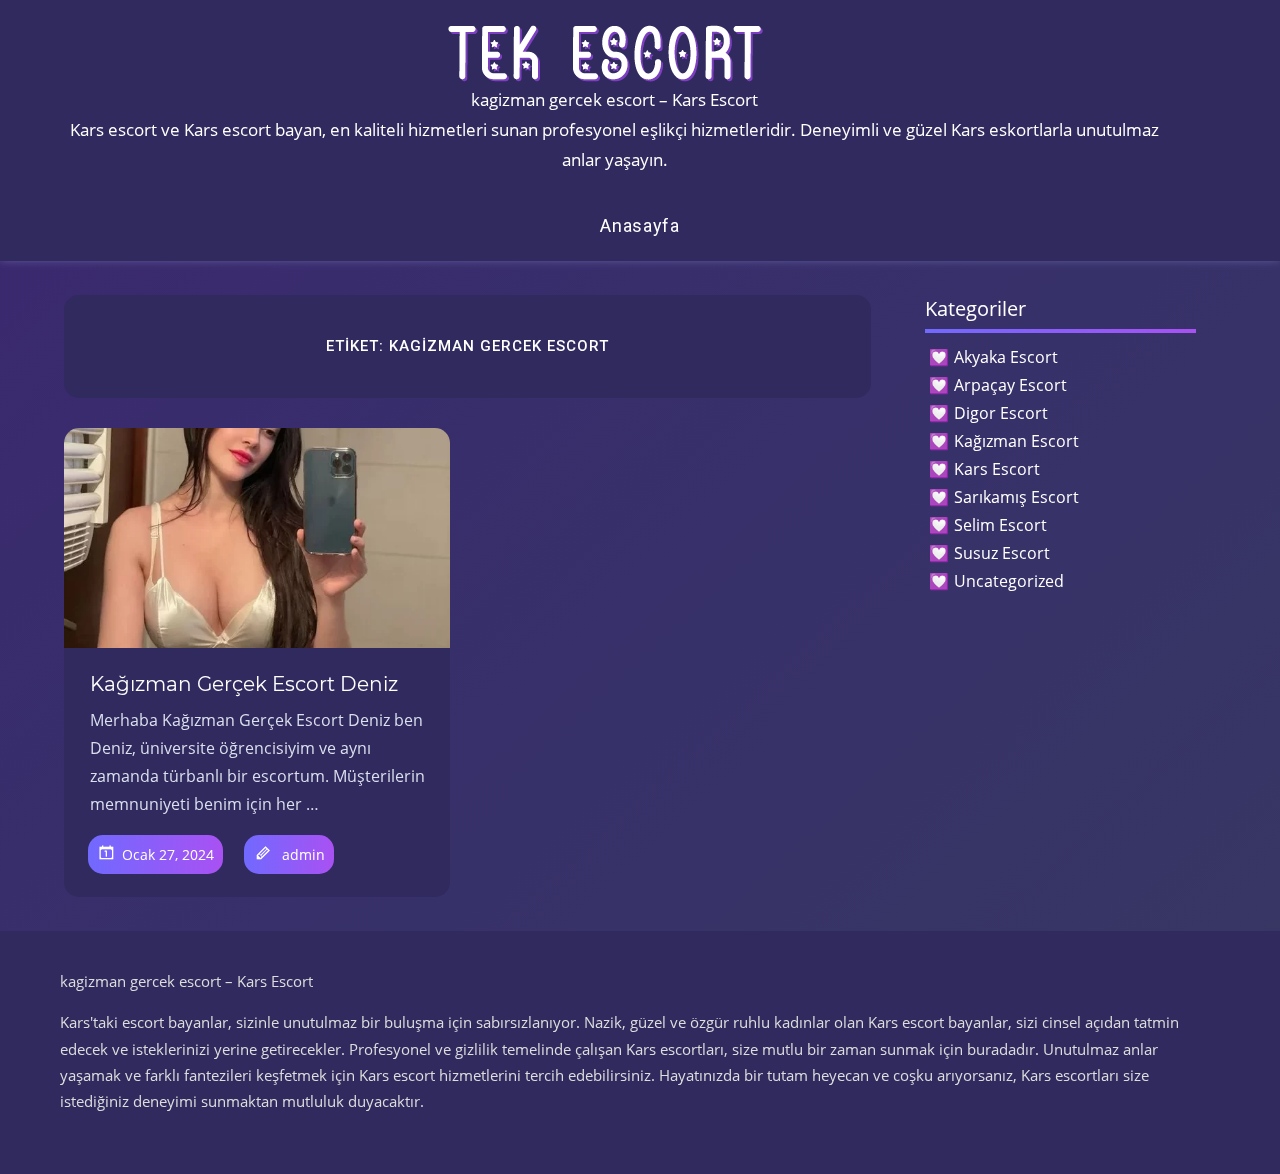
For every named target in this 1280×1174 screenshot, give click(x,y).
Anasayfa (640, 225)
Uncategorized (1009, 581)
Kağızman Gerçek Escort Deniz (244, 684)
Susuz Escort (1002, 553)
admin (303, 854)
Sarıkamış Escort (1016, 497)
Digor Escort (1001, 413)
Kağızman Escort (1016, 441)
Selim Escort (1000, 525)
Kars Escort (997, 469)
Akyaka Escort (1006, 357)
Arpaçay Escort (1010, 385)
